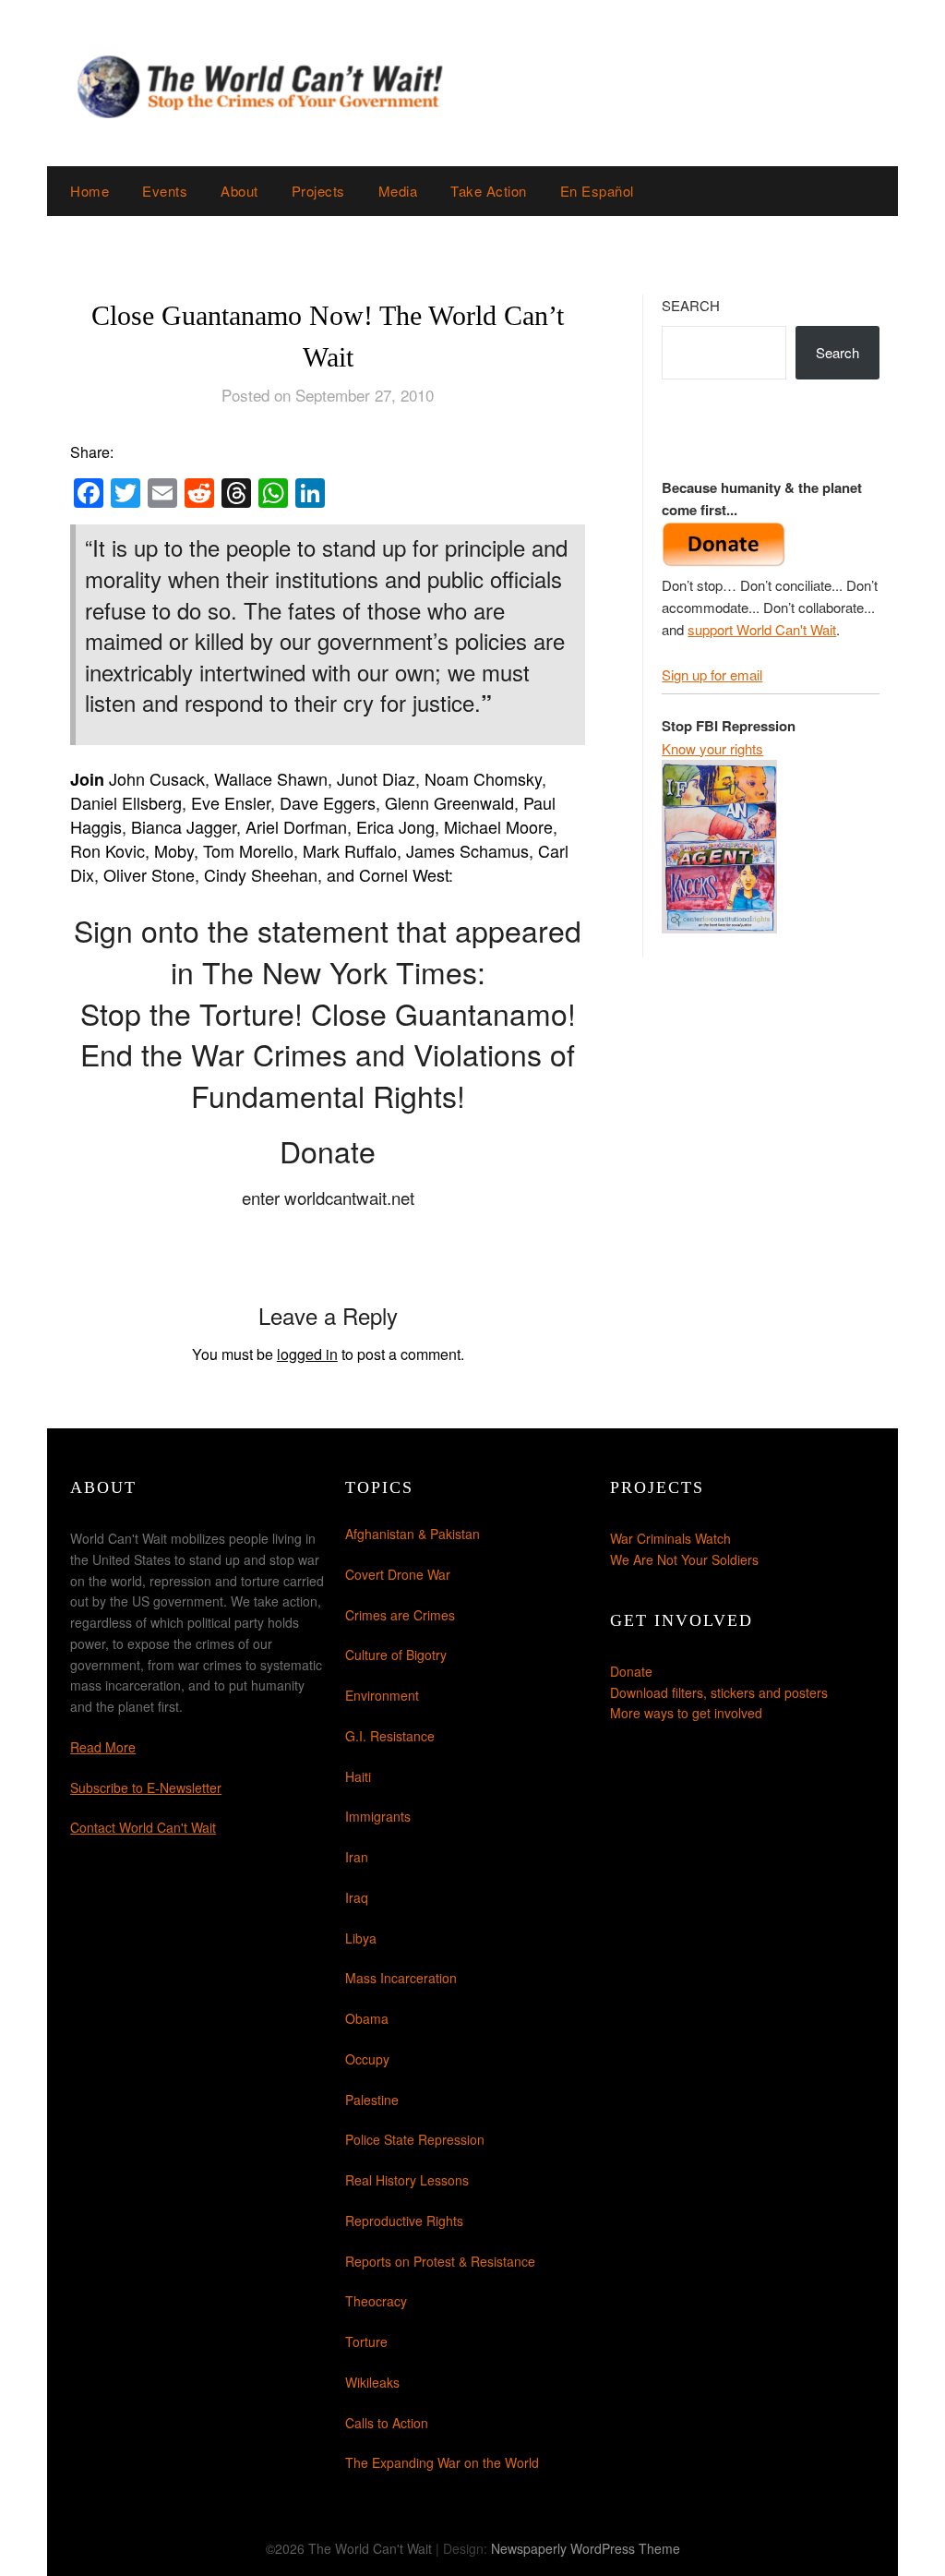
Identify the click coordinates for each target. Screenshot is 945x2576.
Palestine (372, 2100)
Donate (631, 1671)
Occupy (367, 2059)
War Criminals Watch (670, 1538)
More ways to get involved (686, 1713)
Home (90, 191)
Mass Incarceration (401, 1978)
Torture (366, 2341)
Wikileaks (372, 2382)
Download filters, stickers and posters (719, 1692)
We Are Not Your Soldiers (684, 1559)
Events (165, 191)
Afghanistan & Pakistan (413, 1534)
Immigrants (378, 1816)
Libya (361, 1938)
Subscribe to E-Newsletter (146, 1788)
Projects (318, 191)
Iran (357, 1857)
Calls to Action (387, 2423)
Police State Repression (415, 2139)
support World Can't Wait (762, 629)
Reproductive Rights (404, 2221)
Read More (103, 1747)
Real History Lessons (407, 2180)
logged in (307, 1354)
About (239, 191)
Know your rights (712, 748)
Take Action (489, 191)
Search (691, 305)
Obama (367, 2018)
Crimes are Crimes (400, 1615)
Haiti (358, 1776)
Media (398, 191)
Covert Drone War (398, 1574)
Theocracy (376, 2301)
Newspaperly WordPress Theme (586, 2548)
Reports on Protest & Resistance (440, 2261)
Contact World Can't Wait (143, 1827)
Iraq (357, 1897)
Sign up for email (712, 674)
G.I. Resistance (390, 1736)
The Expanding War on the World (442, 2462)
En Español (597, 191)
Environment (382, 1695)
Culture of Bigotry (396, 1655)
